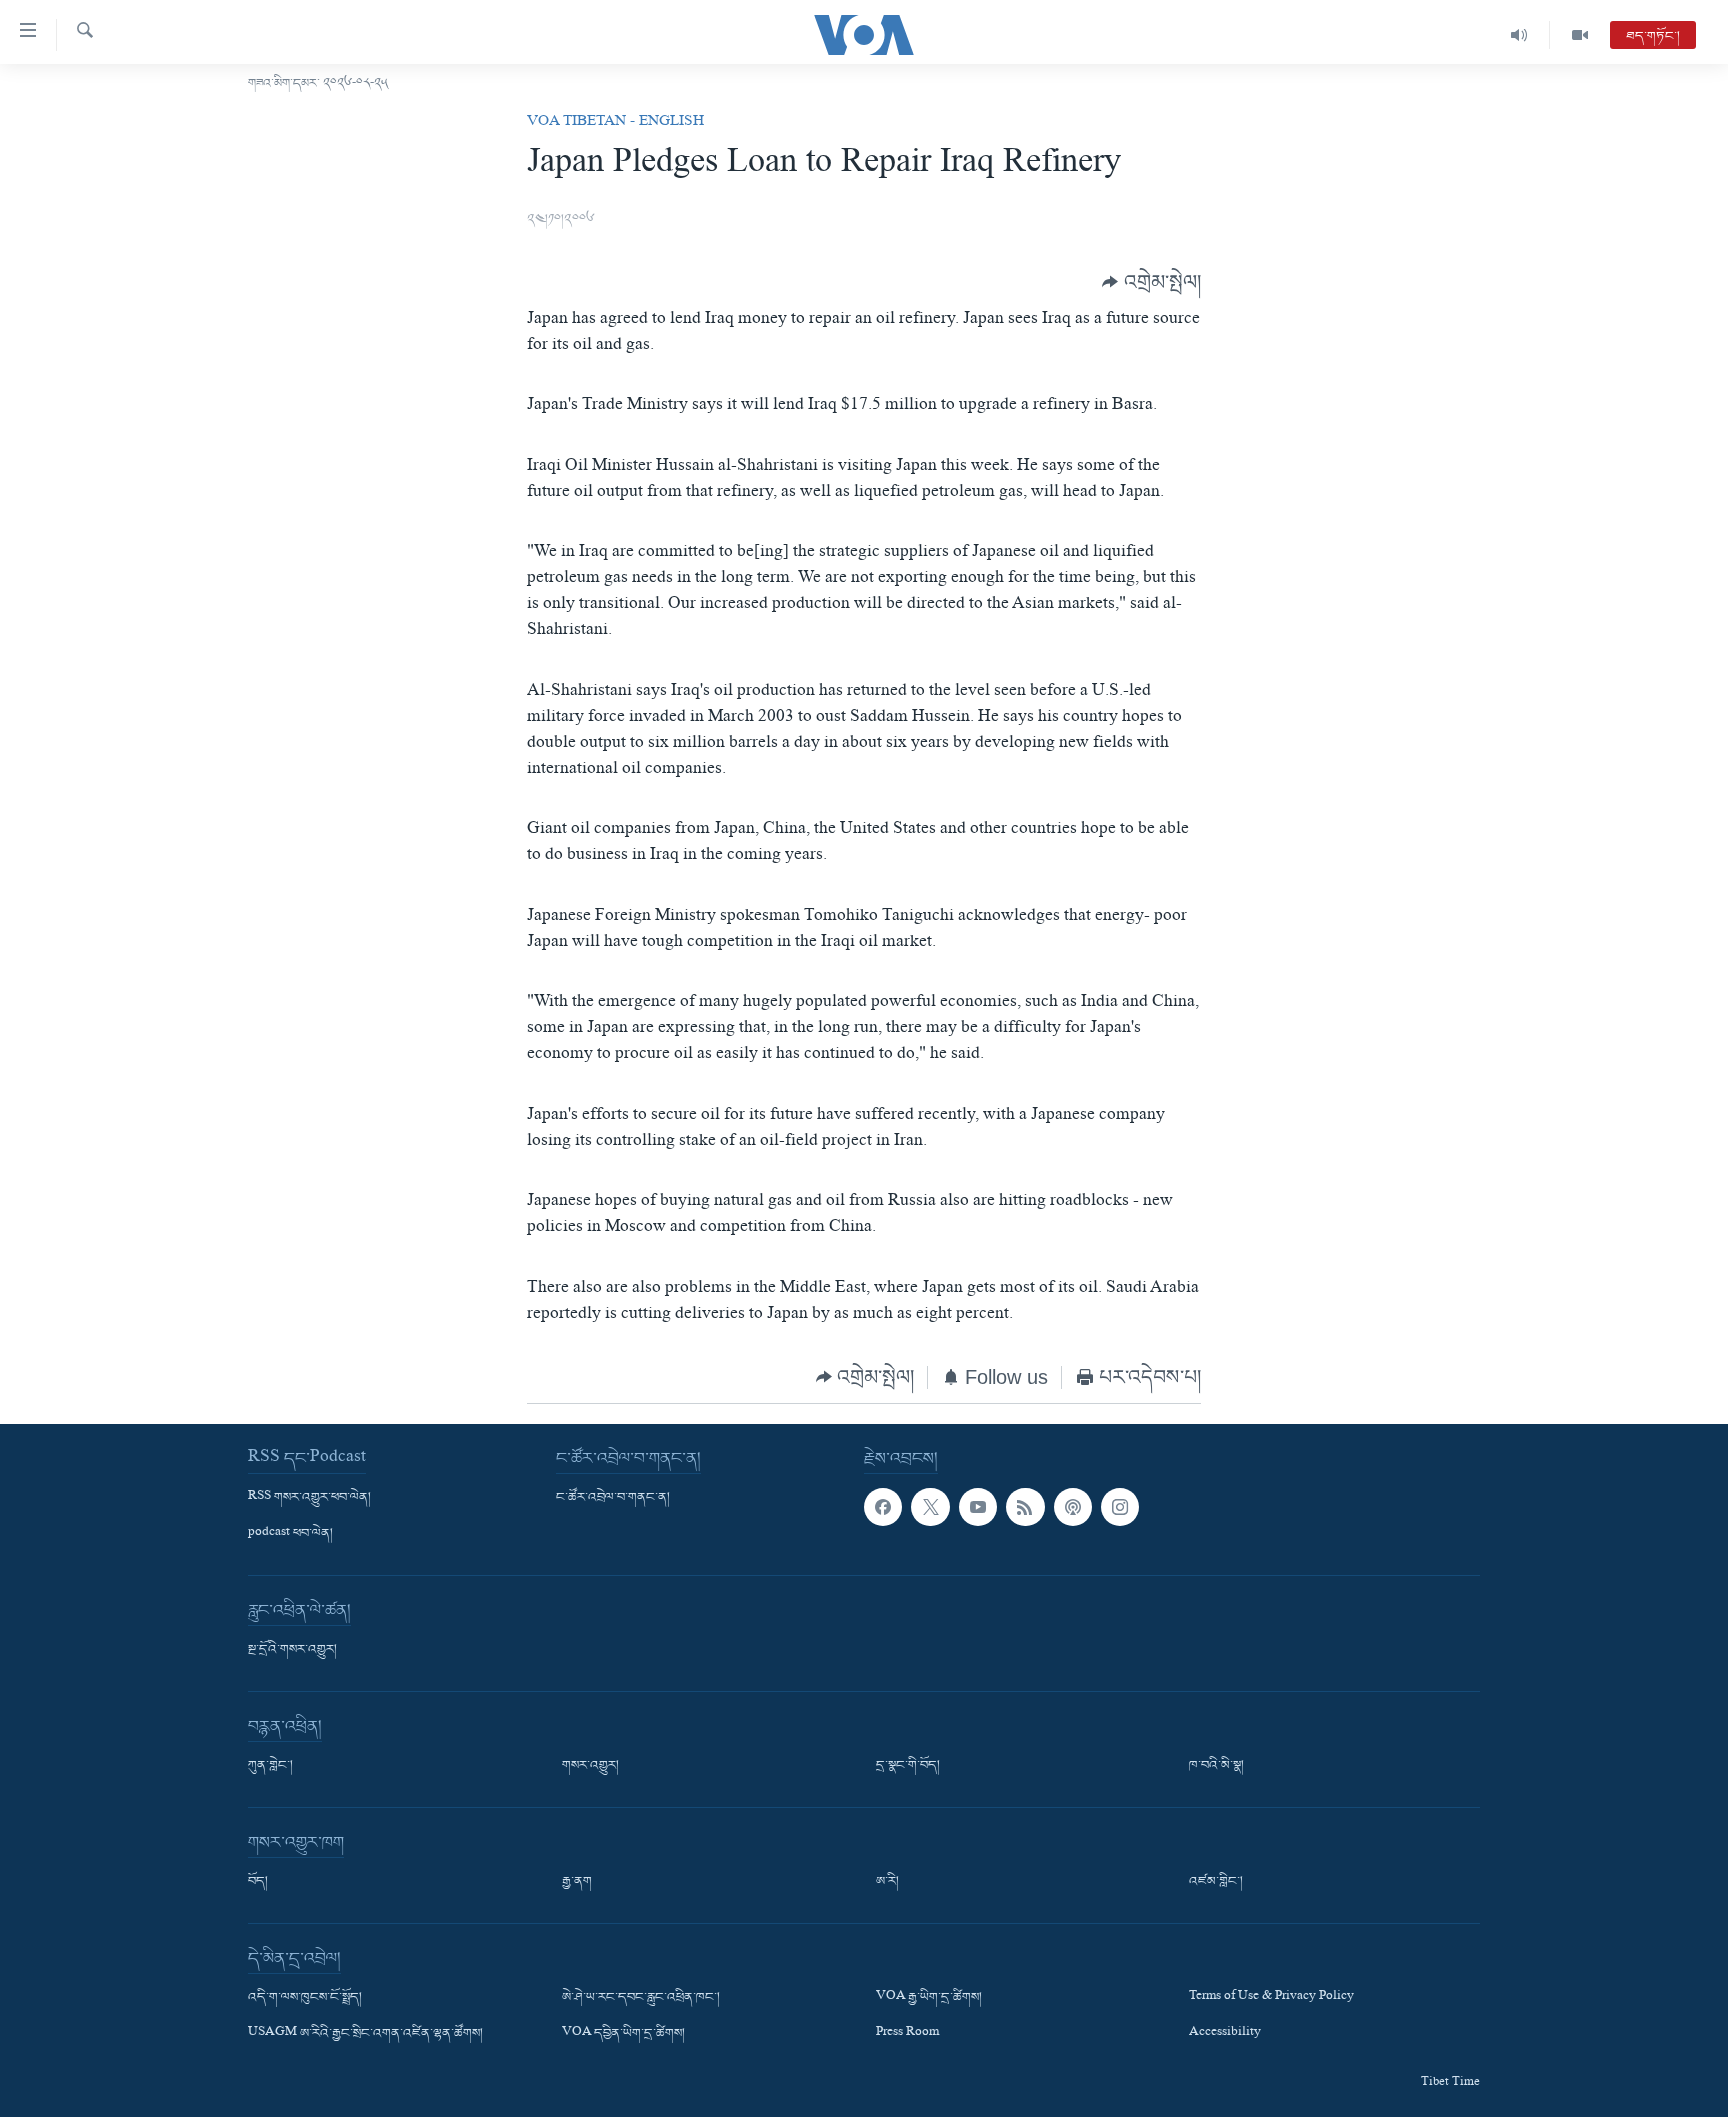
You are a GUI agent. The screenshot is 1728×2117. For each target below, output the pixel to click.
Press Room (907, 2035)
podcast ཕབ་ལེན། (290, 1534)
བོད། (258, 1882)
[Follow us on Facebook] (883, 1507)
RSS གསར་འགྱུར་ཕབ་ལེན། (309, 1498)
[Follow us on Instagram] (1120, 1507)
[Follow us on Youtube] (978, 1507)
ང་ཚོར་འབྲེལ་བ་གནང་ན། (613, 1498)
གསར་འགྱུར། (590, 1766)
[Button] (1151, 282)
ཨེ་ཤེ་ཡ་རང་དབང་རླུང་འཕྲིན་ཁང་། (641, 1998)
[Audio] (1519, 35)
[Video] (1580, 35)
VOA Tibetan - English (615, 123)
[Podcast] (1073, 1507)
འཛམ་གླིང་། (1216, 1882)
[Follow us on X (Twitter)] (930, 1507)
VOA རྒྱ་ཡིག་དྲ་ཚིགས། (929, 1998)
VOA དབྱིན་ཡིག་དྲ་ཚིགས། (623, 2035)
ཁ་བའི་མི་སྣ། (1216, 1766)
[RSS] (1025, 1507)
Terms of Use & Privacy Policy (1271, 1998)
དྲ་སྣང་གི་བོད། (908, 1766)
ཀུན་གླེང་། (270, 1766)
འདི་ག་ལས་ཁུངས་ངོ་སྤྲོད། (305, 1998)
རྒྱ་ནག (577, 1882)
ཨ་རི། (887, 1882)
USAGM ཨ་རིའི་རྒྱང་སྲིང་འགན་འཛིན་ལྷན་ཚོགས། (365, 2035)
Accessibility (1225, 2035)
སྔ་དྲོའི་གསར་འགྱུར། (292, 1650)
